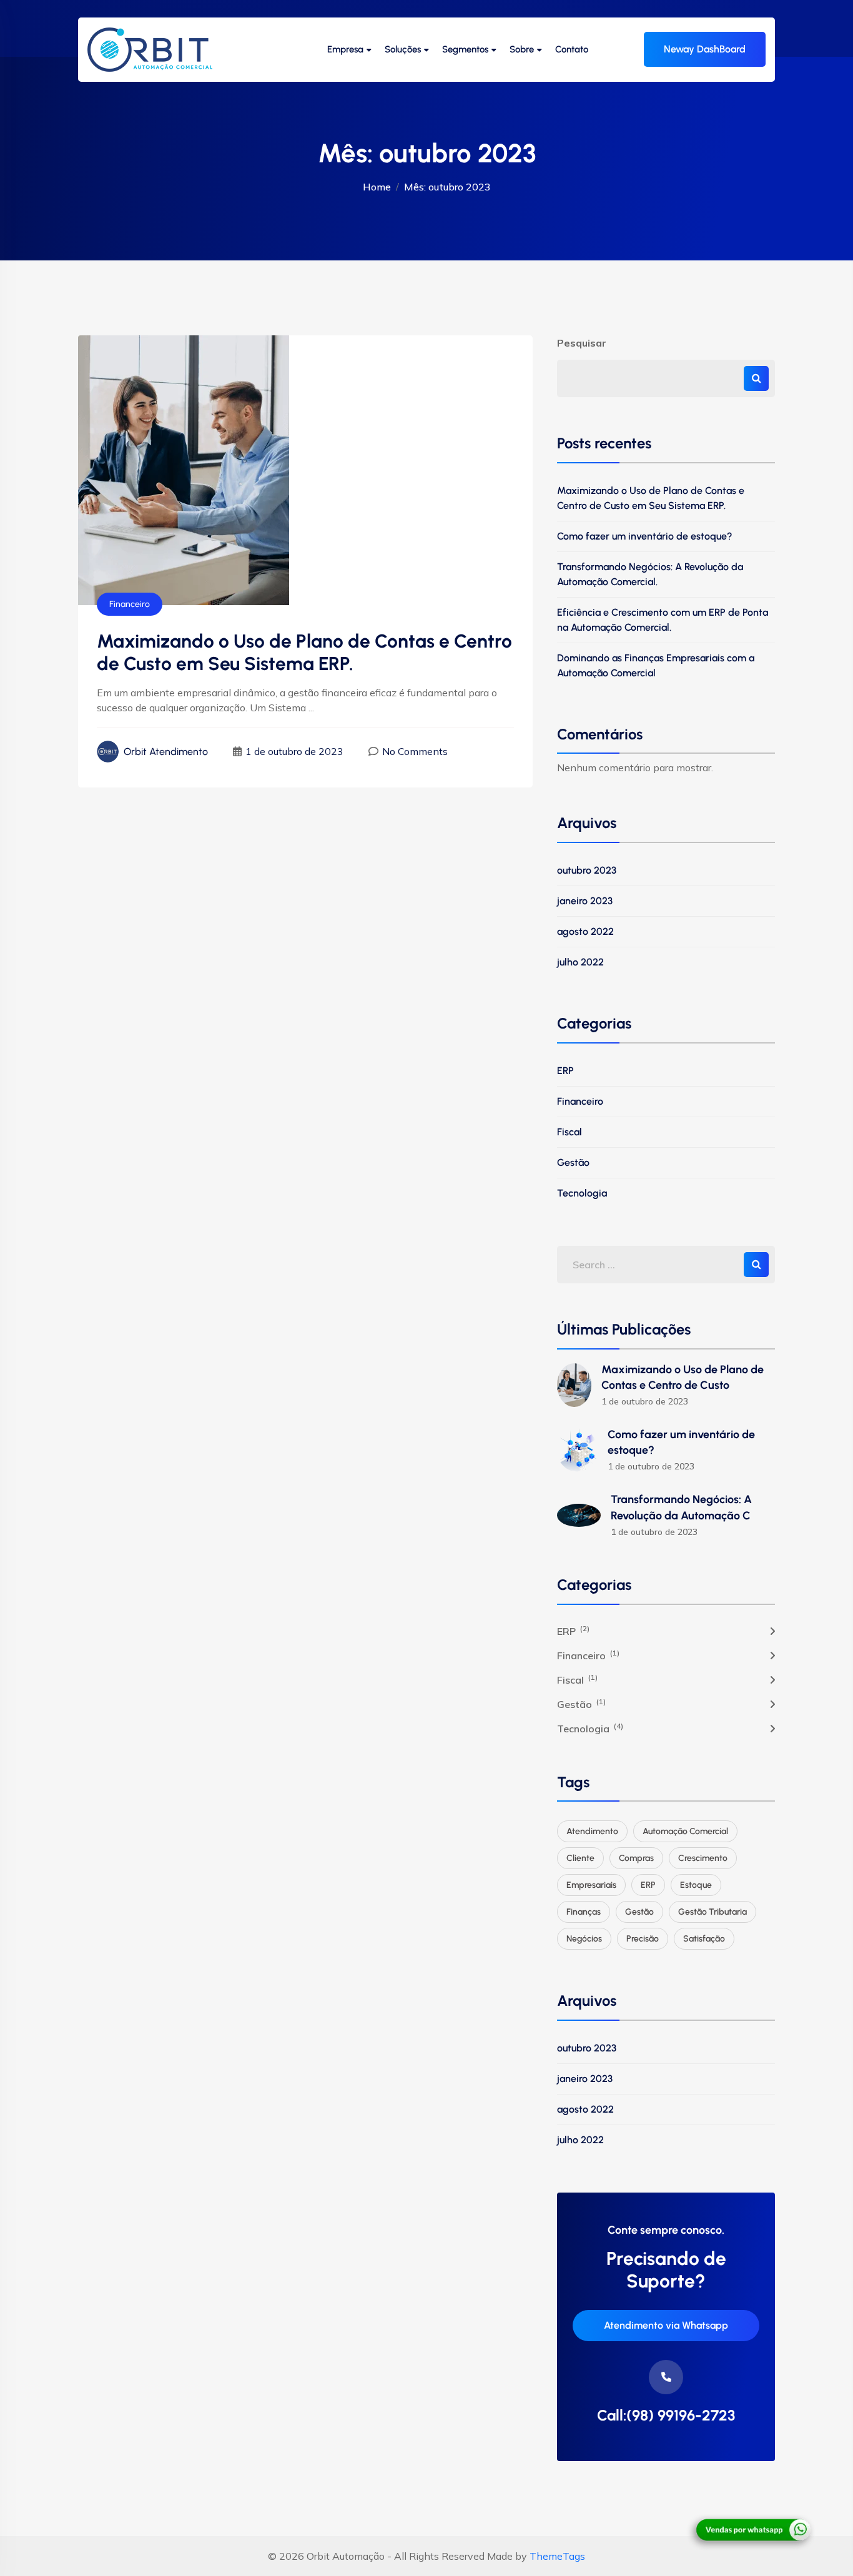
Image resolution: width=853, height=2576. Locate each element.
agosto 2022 (585, 931)
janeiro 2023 (585, 901)
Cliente (580, 1858)
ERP (565, 1071)
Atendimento (592, 1831)
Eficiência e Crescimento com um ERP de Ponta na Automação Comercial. (663, 620)
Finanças (584, 1912)
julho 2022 (580, 962)
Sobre (522, 49)
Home (377, 187)
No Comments (415, 751)
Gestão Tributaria (712, 1912)
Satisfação (704, 1939)
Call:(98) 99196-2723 (666, 2416)
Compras (636, 1858)
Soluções (403, 49)
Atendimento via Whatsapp (666, 2325)
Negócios (584, 1939)
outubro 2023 (587, 870)
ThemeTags (557, 2556)
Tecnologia (582, 1193)
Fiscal (569, 1132)
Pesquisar (582, 343)
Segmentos (465, 49)
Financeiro (130, 604)
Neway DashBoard (705, 49)
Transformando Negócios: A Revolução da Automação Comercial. (650, 574)
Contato (572, 49)
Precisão (643, 1939)
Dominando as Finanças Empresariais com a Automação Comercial (656, 665)
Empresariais (591, 1885)
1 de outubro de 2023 (294, 751)
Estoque (696, 1885)
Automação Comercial (685, 1831)
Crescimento (703, 1858)
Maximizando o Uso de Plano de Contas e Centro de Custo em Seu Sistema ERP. (651, 498)
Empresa (345, 49)
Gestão (573, 1162)
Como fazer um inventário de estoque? (645, 536)
